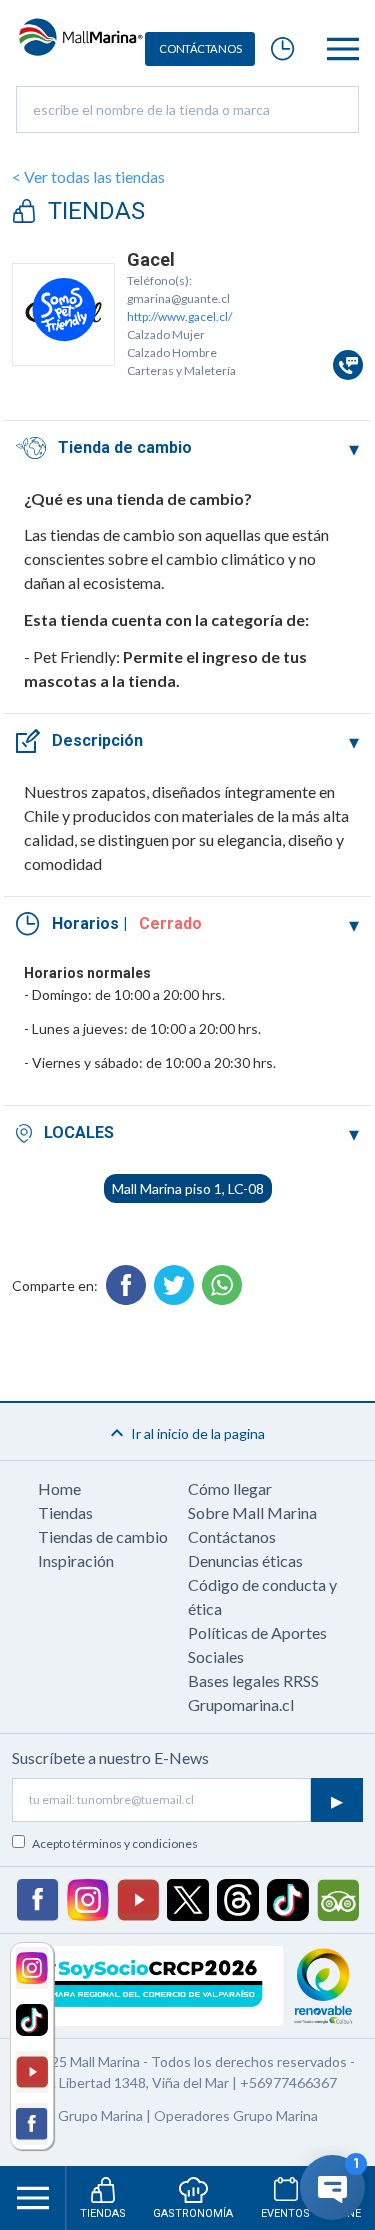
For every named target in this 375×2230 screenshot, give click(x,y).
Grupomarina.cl (241, 1704)
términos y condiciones (135, 1843)
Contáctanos (232, 1536)
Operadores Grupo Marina (236, 2115)
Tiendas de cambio (103, 1536)
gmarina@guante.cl (178, 298)
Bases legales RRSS (253, 1680)
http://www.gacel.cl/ (179, 316)
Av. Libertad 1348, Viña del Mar (133, 2082)
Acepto (115, 1843)
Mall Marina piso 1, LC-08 (188, 1188)
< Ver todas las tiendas (88, 176)
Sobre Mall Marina (252, 1512)
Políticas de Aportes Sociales (257, 1644)
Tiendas (65, 1512)
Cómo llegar (230, 1488)
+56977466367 (288, 2082)
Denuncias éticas (245, 1560)
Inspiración (76, 1560)
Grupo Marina (100, 2115)
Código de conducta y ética (262, 1596)
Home (59, 1488)
